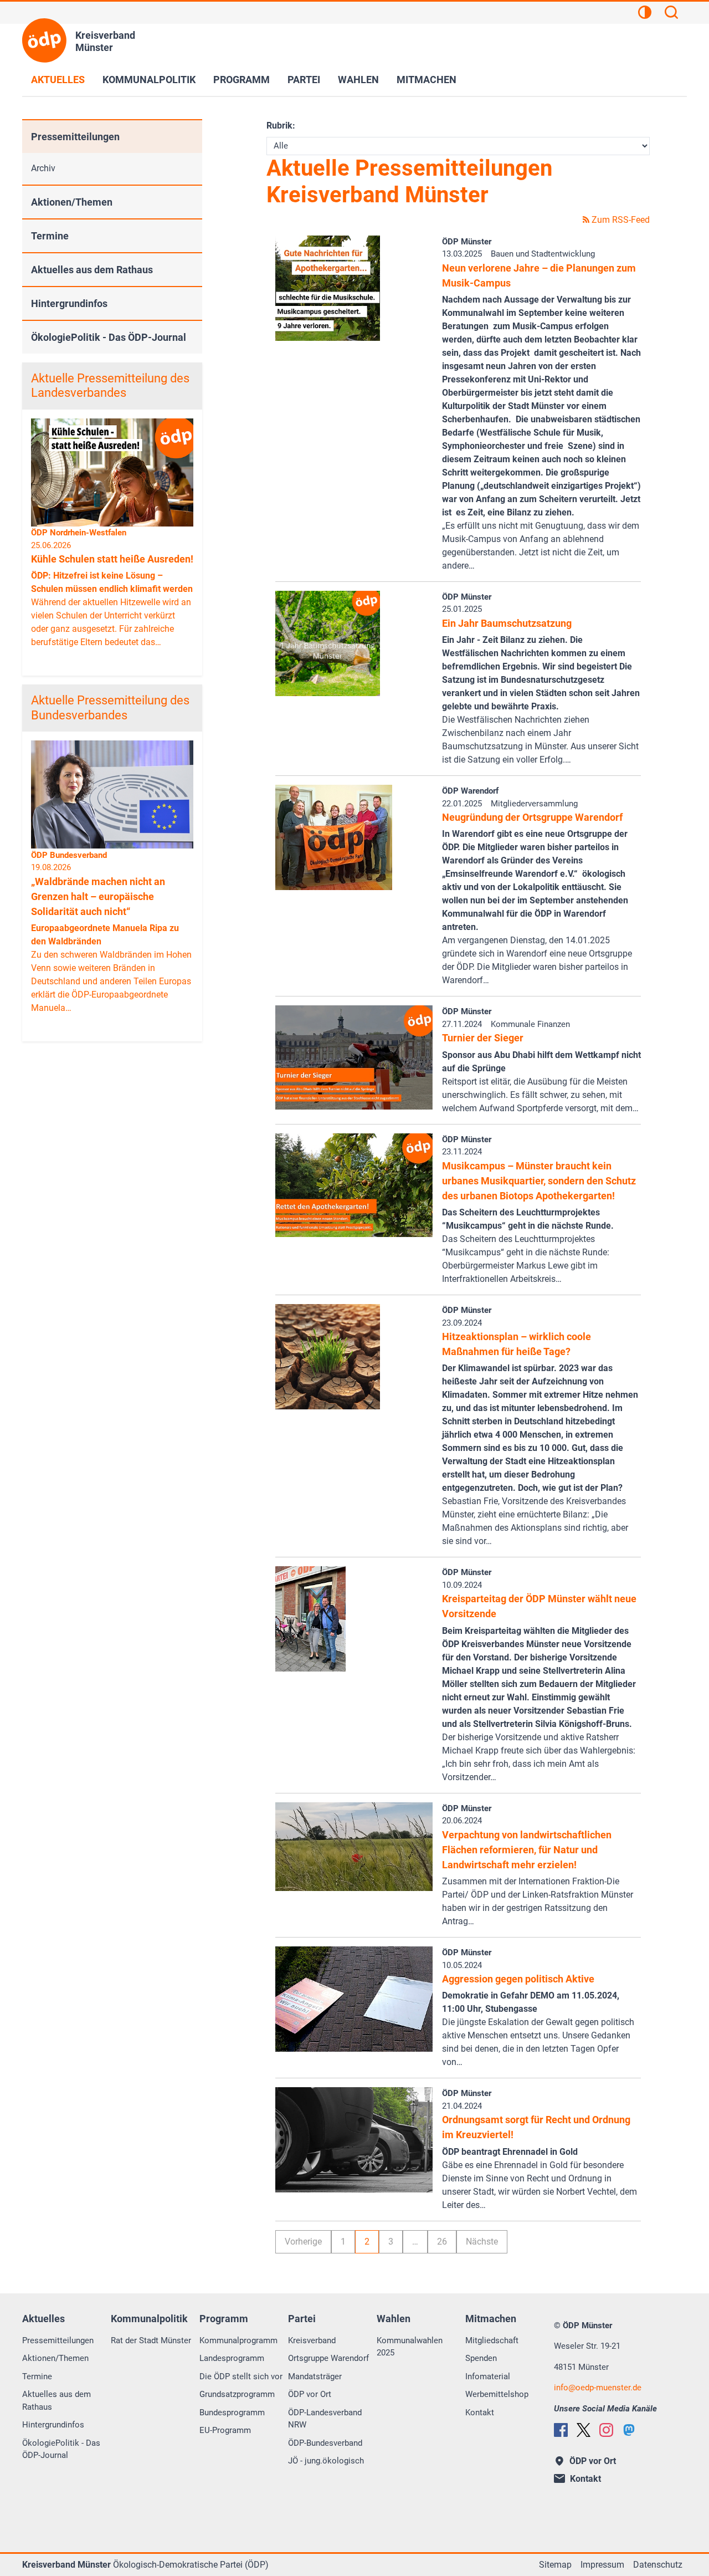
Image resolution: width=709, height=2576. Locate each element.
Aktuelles (58, 80)
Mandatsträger (315, 2376)
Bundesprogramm (232, 2413)
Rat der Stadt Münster (151, 2340)
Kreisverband (312, 2340)
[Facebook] (561, 2430)
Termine (50, 236)
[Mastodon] (629, 2430)
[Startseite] (44, 40)
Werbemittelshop (497, 2394)
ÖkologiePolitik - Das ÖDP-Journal (109, 337)
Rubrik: (281, 126)
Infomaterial (488, 2376)
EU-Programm (225, 2430)
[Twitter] (584, 2430)
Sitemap (555, 2565)
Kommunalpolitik (149, 80)
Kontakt (480, 2413)
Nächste (482, 2242)
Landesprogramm (232, 2358)
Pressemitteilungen (75, 137)
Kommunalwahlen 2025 (410, 2347)
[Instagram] (606, 2430)
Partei (304, 80)
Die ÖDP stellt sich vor (241, 2376)
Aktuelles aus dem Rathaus (92, 270)
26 (442, 2242)
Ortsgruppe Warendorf (328, 2358)
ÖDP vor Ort (310, 2394)
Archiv (43, 168)
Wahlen (358, 80)
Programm (242, 80)
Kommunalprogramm (238, 2340)
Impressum (602, 2565)
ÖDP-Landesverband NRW (325, 2419)
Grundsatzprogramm (237, 2394)
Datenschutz (658, 2565)
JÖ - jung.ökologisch (326, 2461)
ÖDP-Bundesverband (325, 2443)
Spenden (481, 2358)
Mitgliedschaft (492, 2340)
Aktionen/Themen (72, 202)
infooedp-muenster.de (598, 2388)
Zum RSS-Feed (620, 220)
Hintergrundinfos (69, 303)
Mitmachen (427, 80)
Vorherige (303, 2242)
